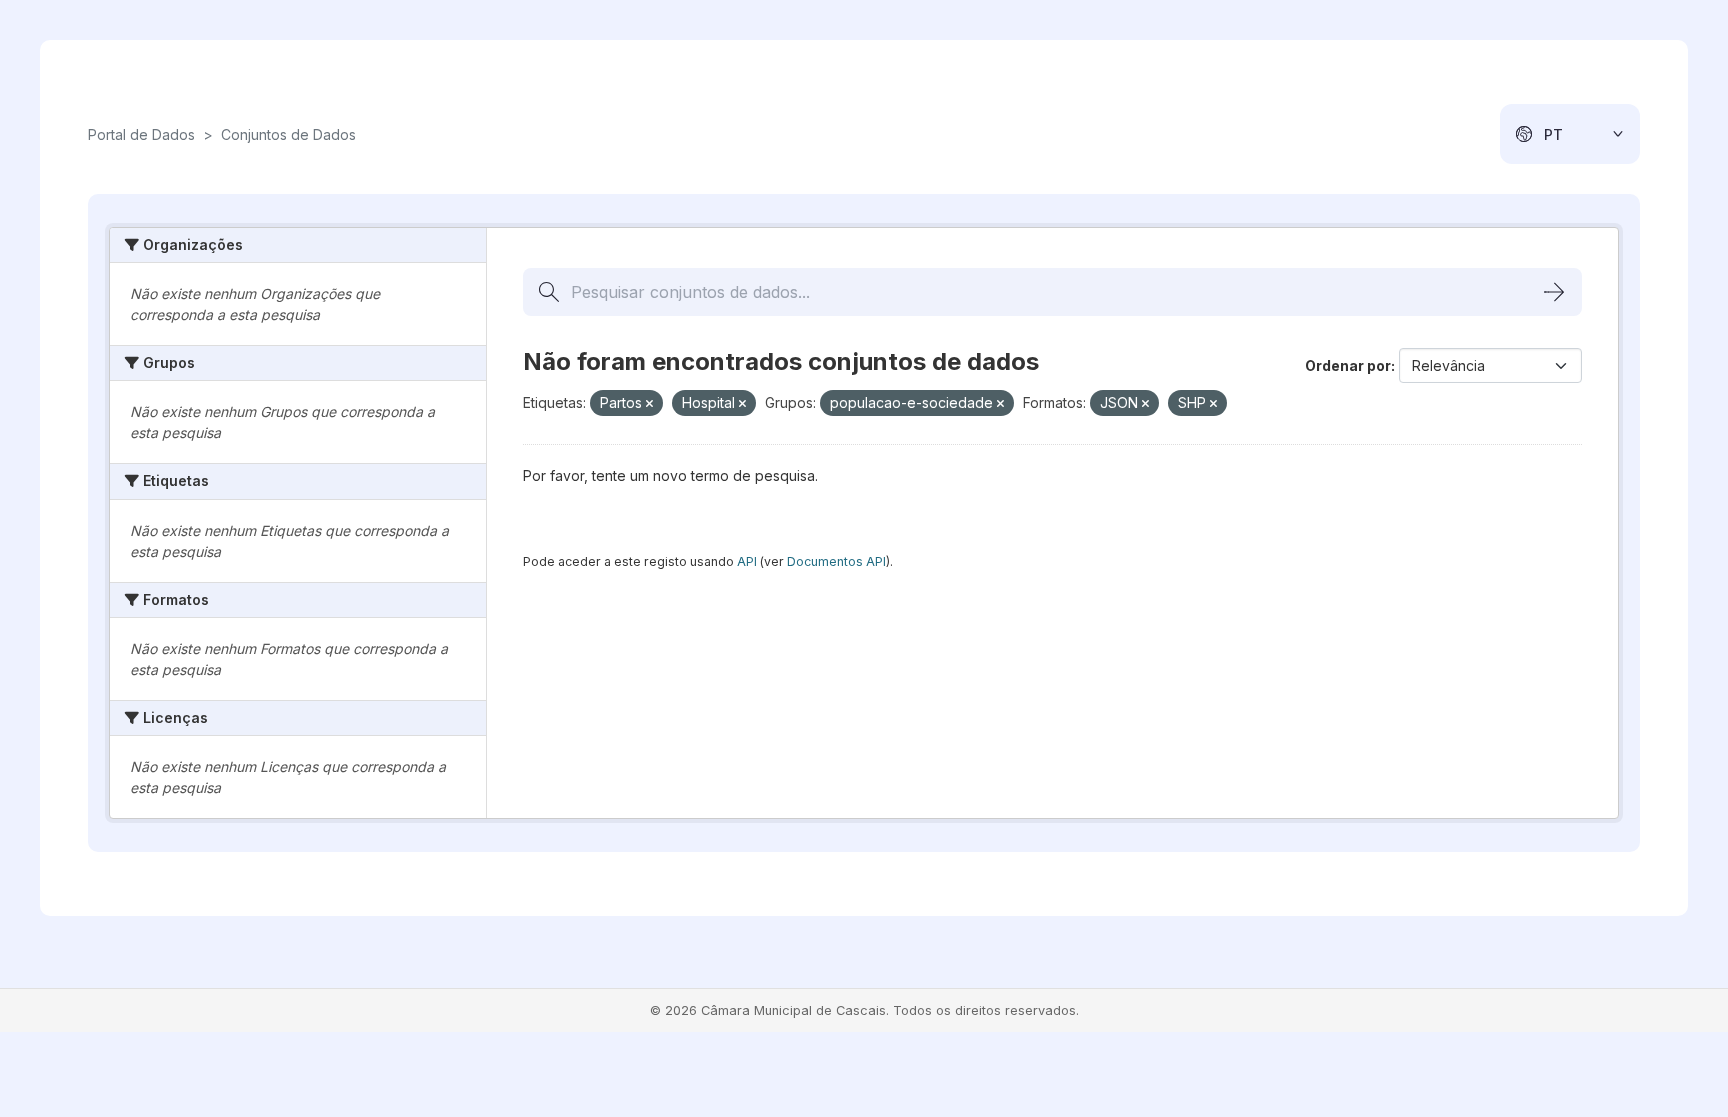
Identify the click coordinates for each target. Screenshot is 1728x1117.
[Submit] (1554, 292)
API (747, 561)
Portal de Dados (141, 134)
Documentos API (836, 561)
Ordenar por (1348, 365)
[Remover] (649, 404)
